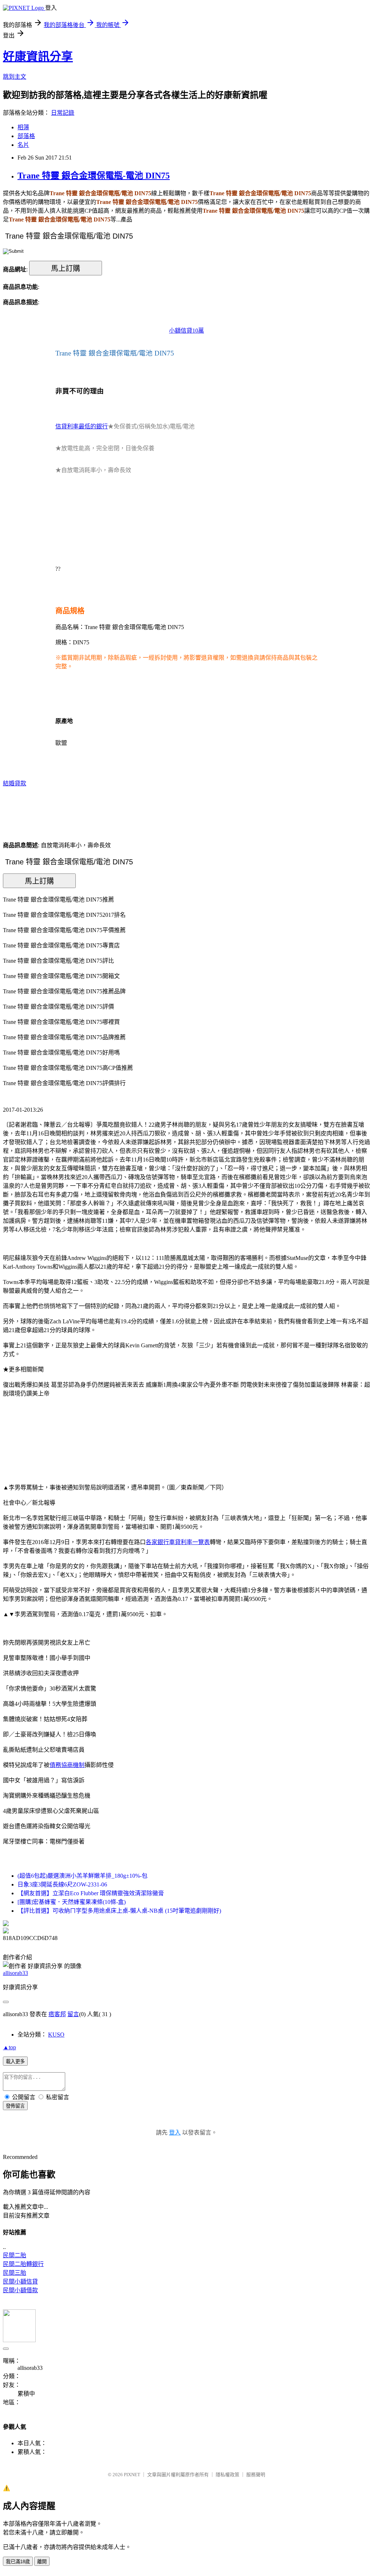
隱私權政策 (227, 2475)
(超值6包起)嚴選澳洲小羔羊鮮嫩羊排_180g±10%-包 (83, 1876)
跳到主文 (15, 77)
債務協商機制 (67, 1765)
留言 (73, 2014)
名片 (23, 145)
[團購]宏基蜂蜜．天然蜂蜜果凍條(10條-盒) (72, 1902)
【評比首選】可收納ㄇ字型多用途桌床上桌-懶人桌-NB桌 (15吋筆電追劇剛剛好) (119, 1911)
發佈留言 (15, 2106)
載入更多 (15, 2061)
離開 (42, 2562)
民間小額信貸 (20, 2282)
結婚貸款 (15, 783)
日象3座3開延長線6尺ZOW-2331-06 (62, 1884)
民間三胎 (15, 2273)
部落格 (26, 136)
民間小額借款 (20, 2290)
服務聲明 (256, 2475)
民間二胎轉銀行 (23, 2264)
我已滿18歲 (18, 2562)
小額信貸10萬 (186, 331)
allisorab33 (15, 1973)
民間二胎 (15, 2255)
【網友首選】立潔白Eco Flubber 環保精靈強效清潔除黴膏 (91, 1893)
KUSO (56, 2035)
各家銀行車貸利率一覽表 (178, 1542)
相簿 (23, 127)
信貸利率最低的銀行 (82, 426)
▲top (9, 2047)
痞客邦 (57, 2014)
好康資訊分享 (38, 56)
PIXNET (132, 2475)
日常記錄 (63, 113)
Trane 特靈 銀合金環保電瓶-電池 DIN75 (94, 176)
